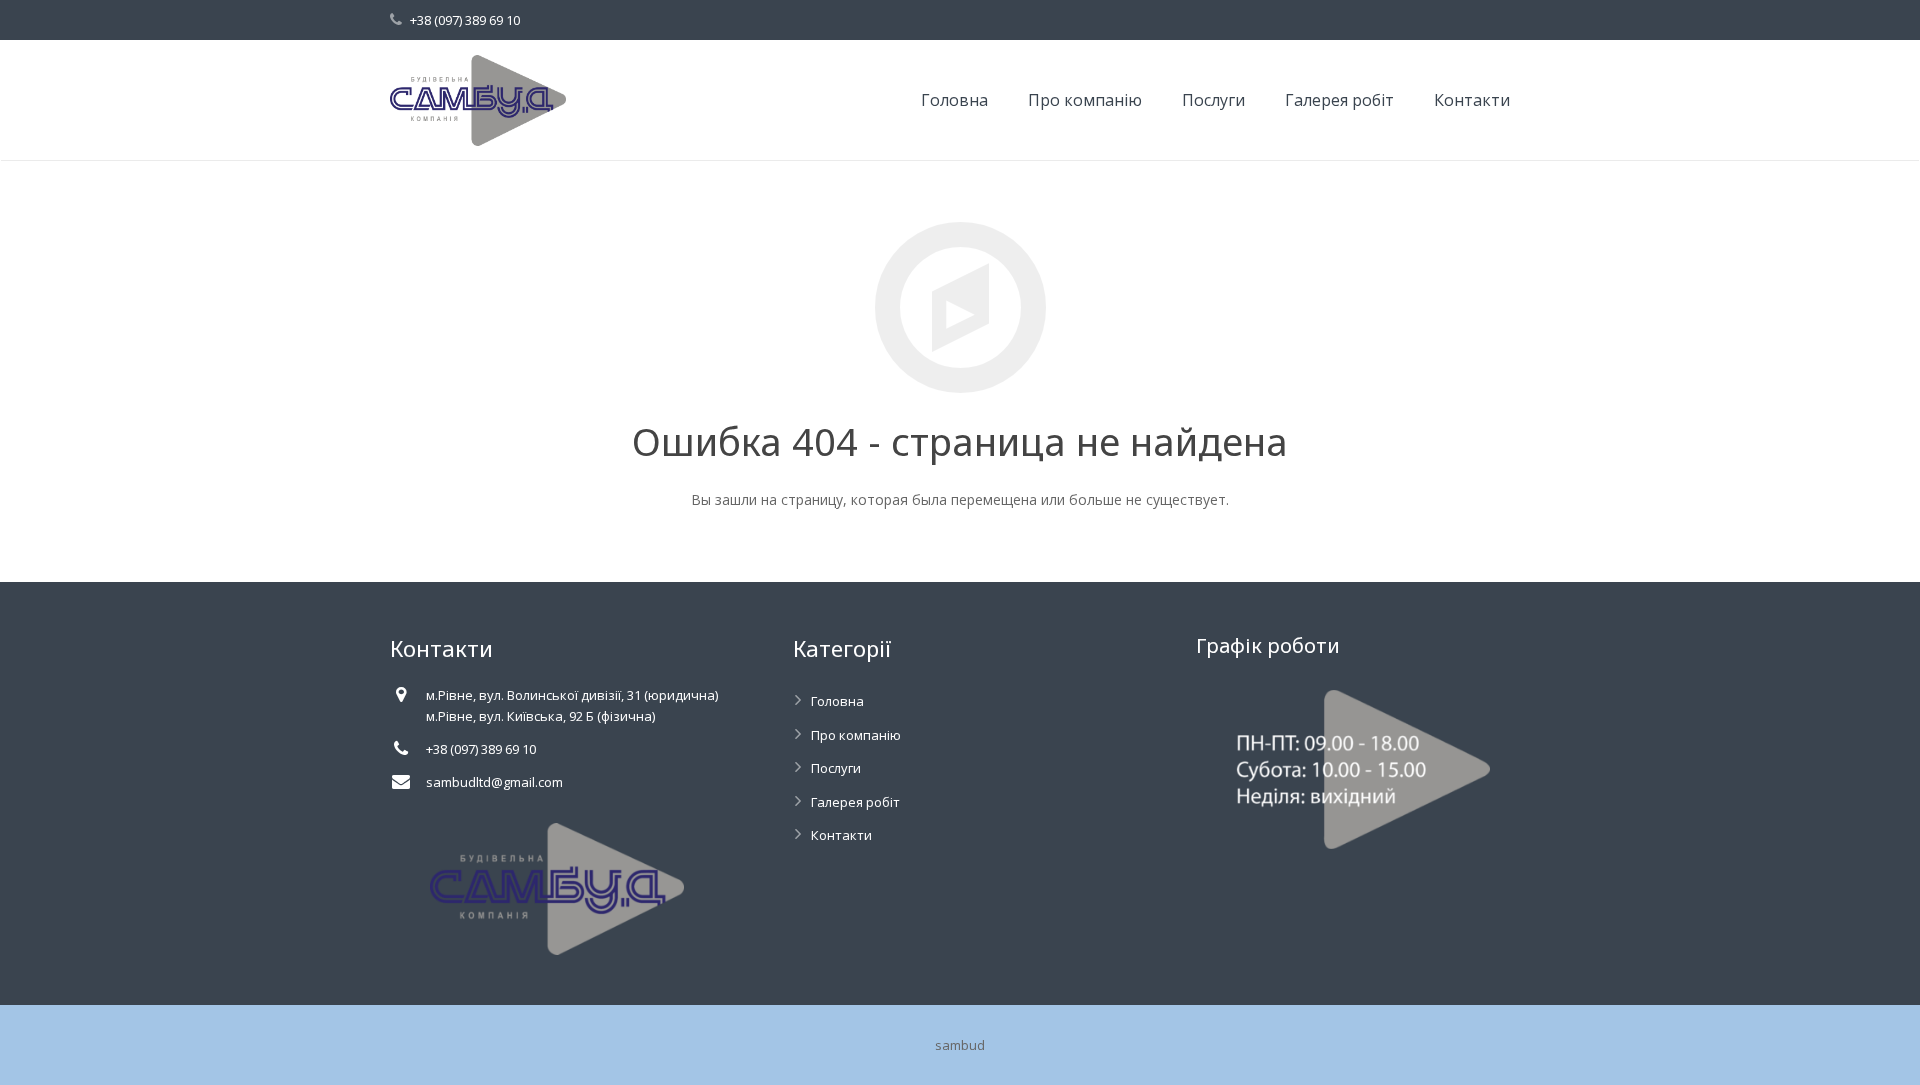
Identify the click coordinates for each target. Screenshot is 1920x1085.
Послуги (836, 768)
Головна (837, 701)
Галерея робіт (855, 802)
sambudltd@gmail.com (494, 782)
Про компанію (856, 735)
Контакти (841, 835)
